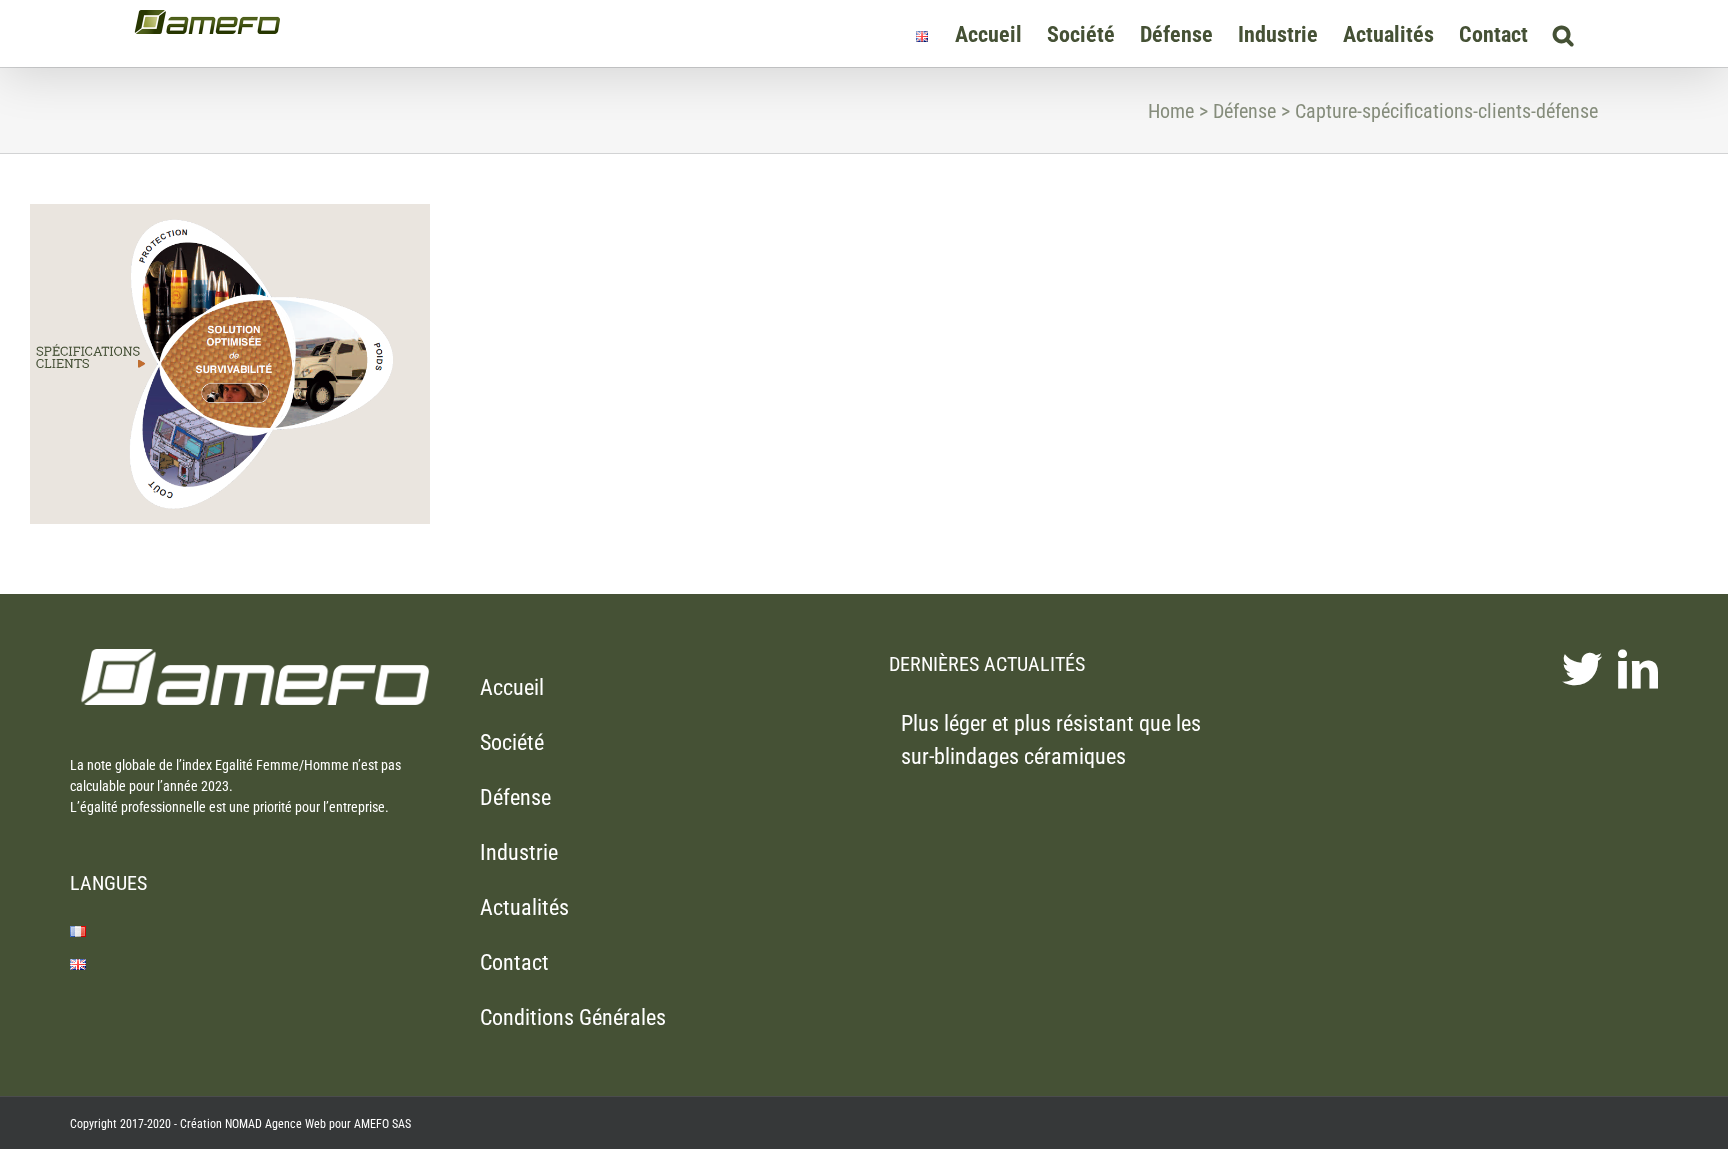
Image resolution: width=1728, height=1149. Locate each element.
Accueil (512, 687)
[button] (1563, 33)
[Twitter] (1582, 669)
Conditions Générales (573, 1017)
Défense (515, 797)
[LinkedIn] (1638, 669)
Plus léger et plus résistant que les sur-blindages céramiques (1051, 740)
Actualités (524, 907)
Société (512, 742)
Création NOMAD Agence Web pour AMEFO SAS (295, 1124)
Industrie (519, 852)
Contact (514, 962)
